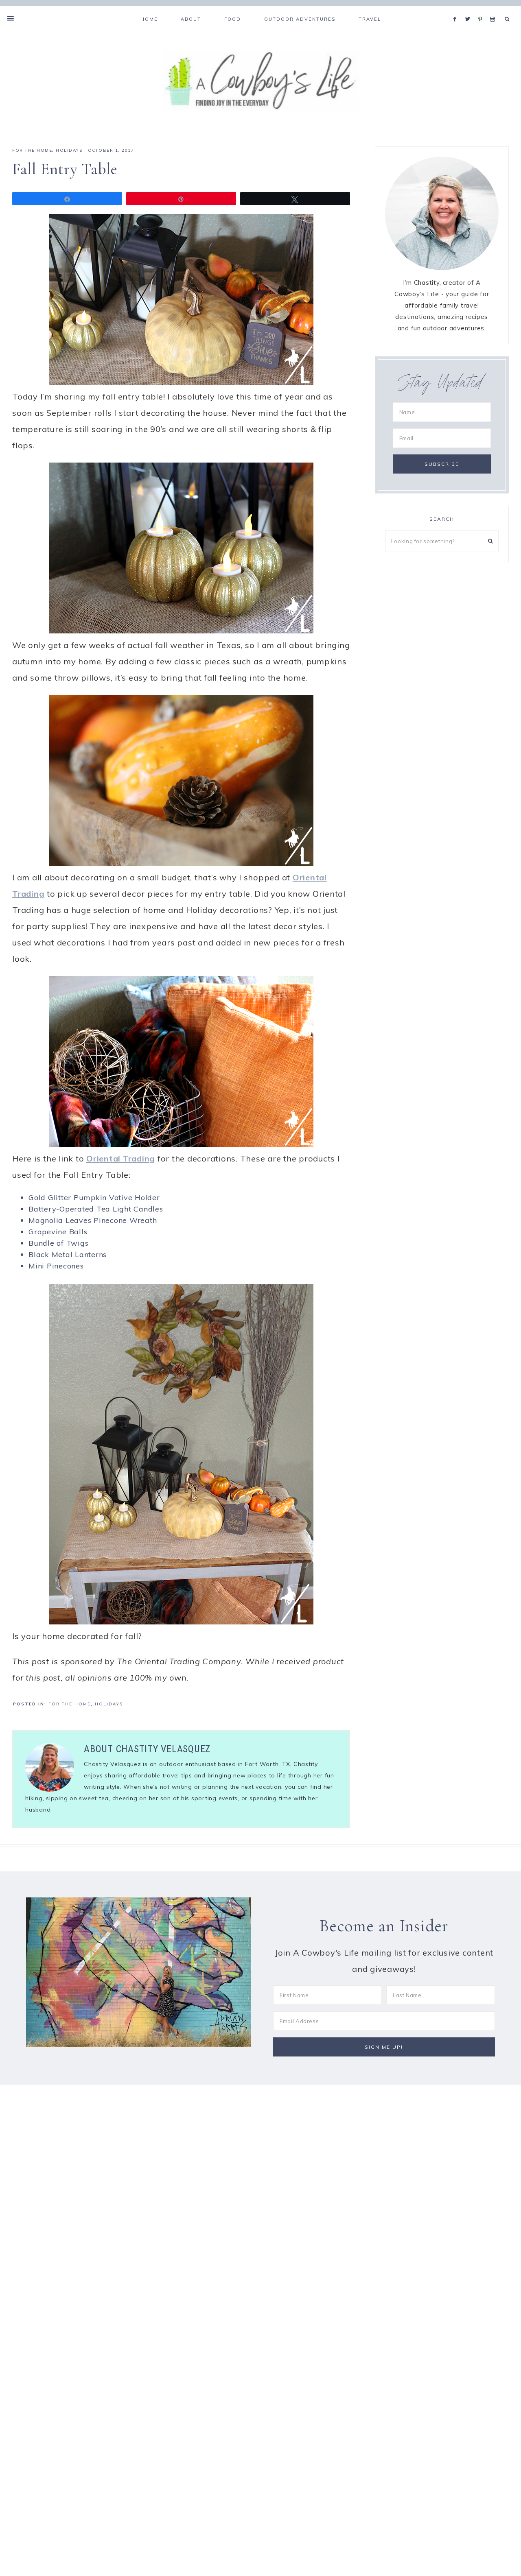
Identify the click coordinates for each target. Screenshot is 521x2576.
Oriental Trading (121, 1158)
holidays (69, 150)
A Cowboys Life (260, 80)
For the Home (32, 150)
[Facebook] (457, 9)
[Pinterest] (482, 9)
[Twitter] (470, 9)
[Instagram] (494, 9)
